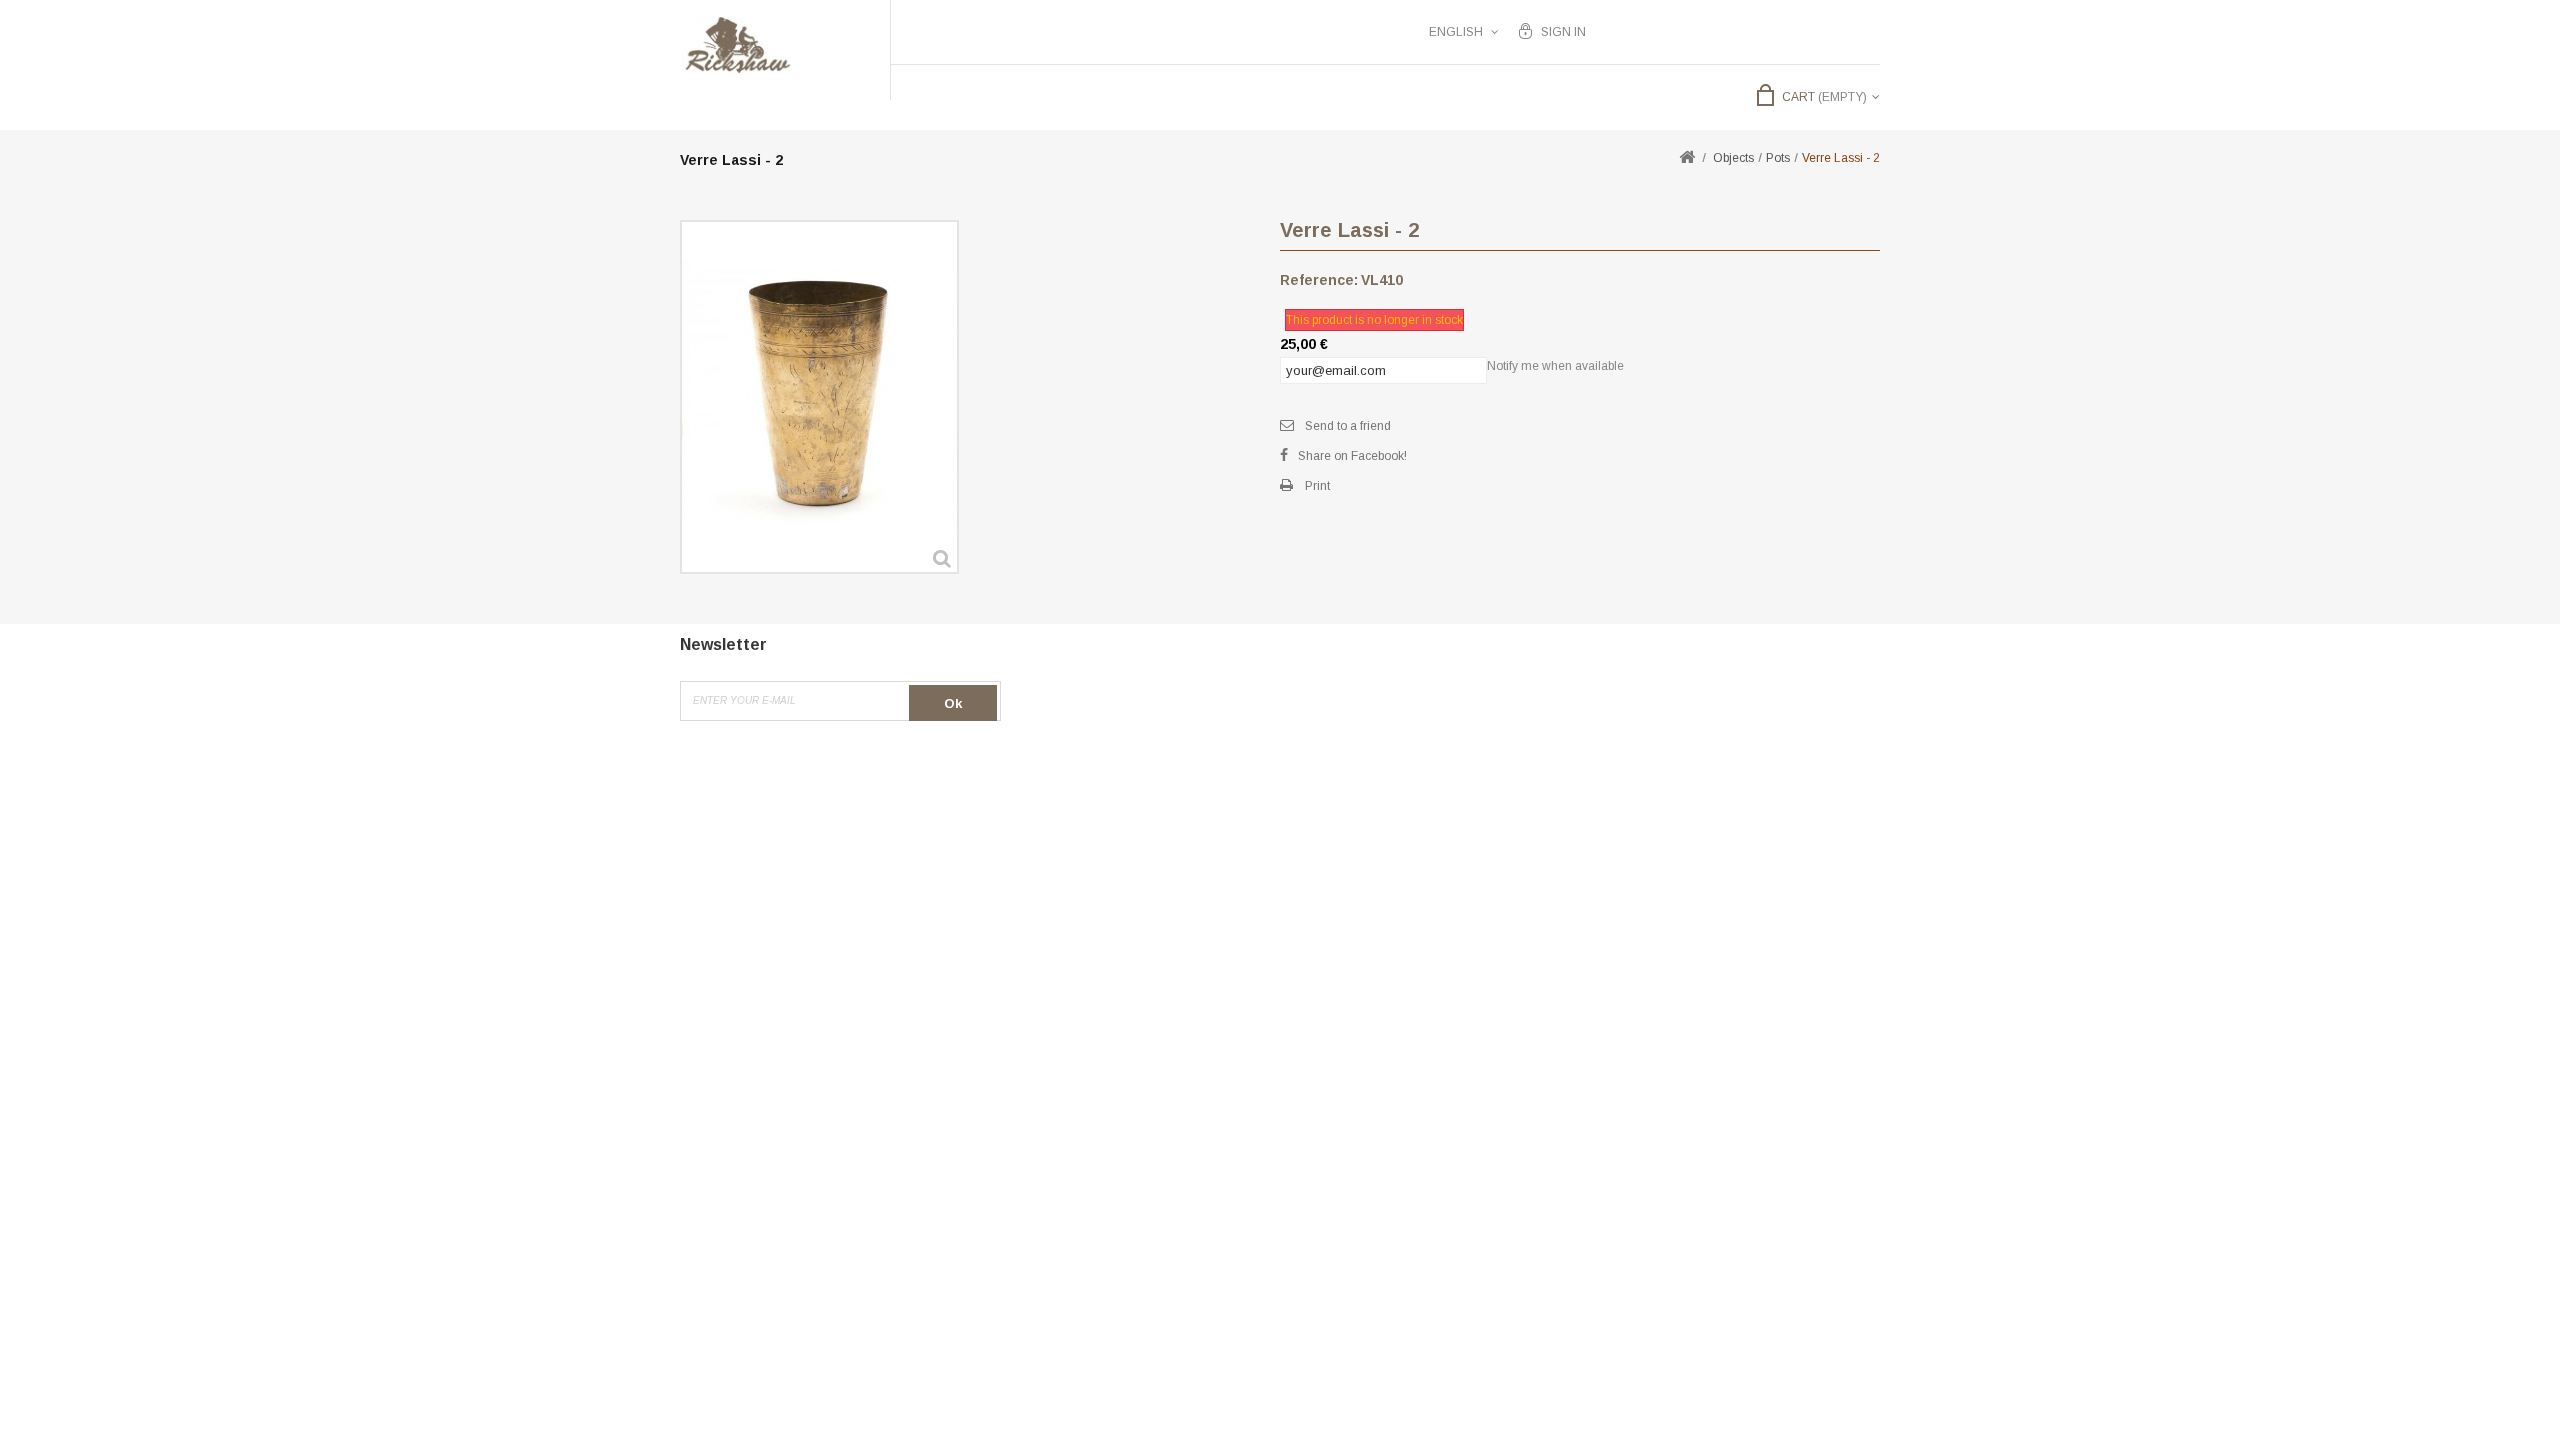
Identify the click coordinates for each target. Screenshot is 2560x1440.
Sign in (1563, 32)
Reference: (1319, 280)
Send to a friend (1348, 426)
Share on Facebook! (1352, 456)
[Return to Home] (1687, 158)
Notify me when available (1555, 366)
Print (1317, 486)
